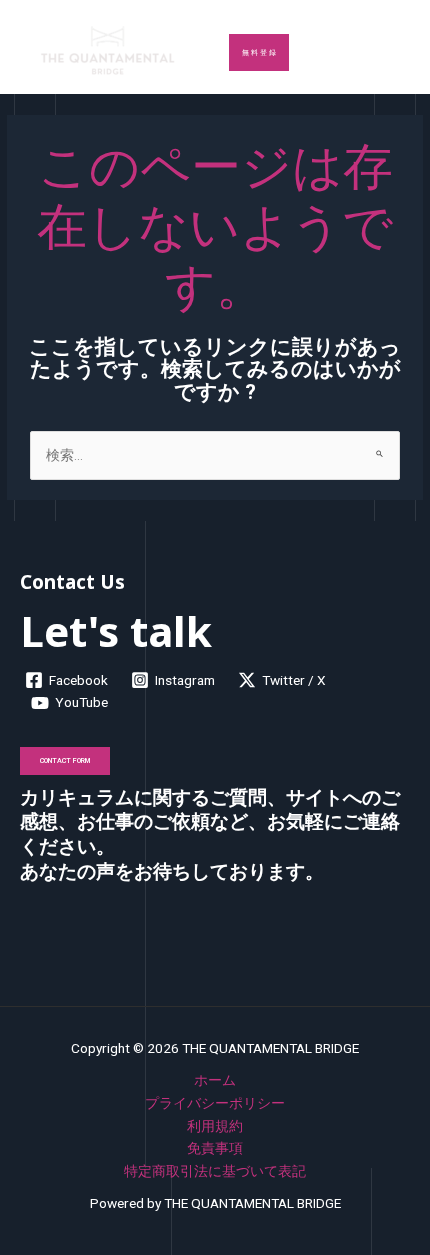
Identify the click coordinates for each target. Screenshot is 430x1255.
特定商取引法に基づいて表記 (215, 1171)
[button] (259, 52)
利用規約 (215, 1126)
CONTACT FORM (65, 760)
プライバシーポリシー (215, 1103)
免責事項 (215, 1148)
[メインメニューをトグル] (390, 51)
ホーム (215, 1080)
